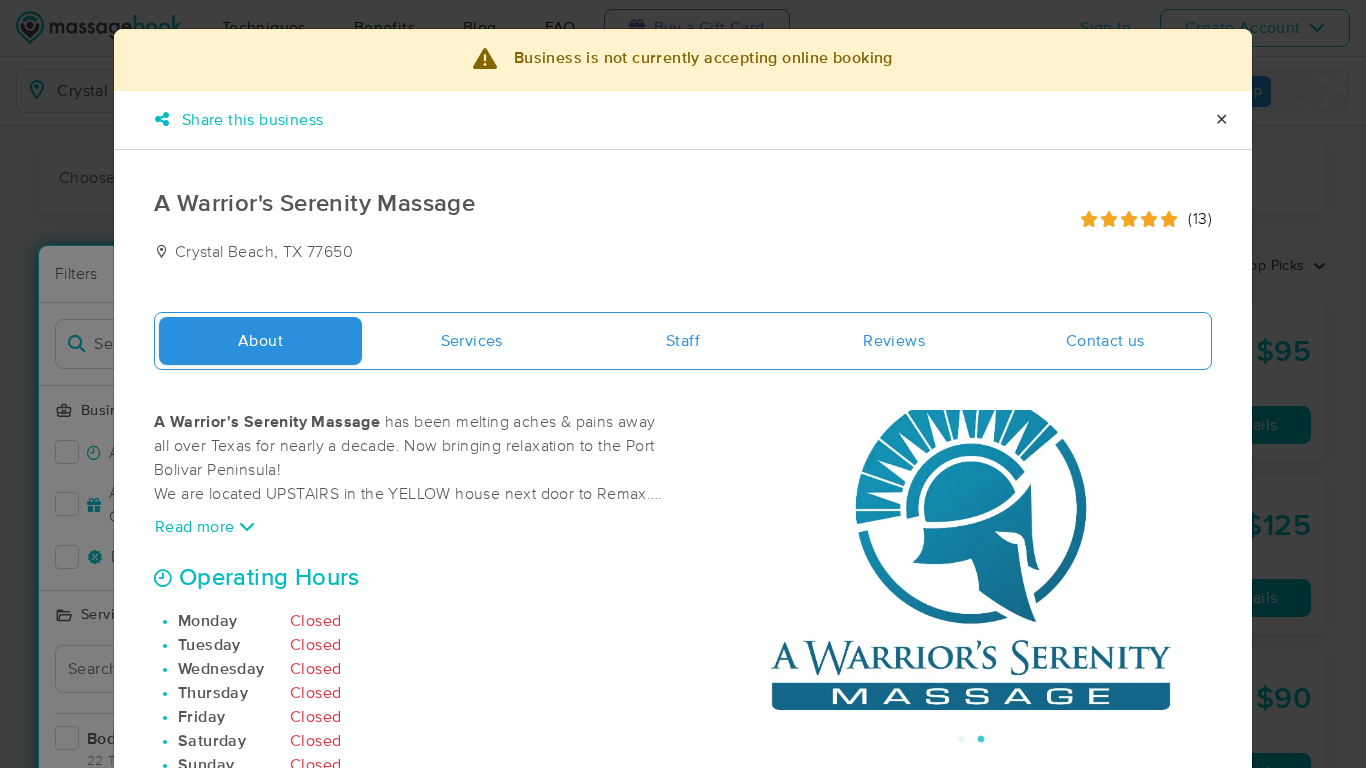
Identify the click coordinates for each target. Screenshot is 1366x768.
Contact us (1105, 341)
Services (472, 341)
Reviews (894, 341)
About (260, 341)
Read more (197, 527)
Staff (683, 341)
